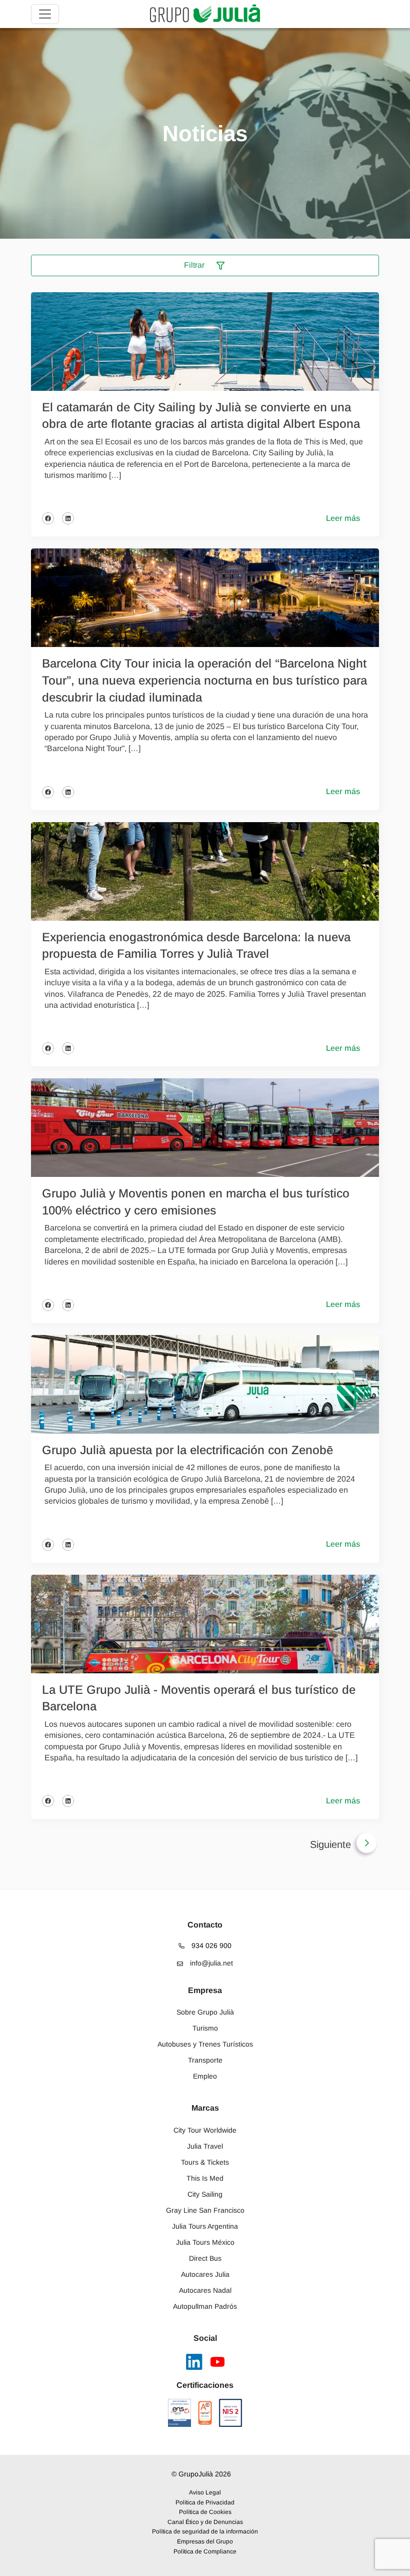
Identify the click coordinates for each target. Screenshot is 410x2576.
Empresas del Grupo (205, 2541)
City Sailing (205, 2194)
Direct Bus (205, 2258)
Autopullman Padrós (205, 2306)
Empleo (205, 2076)
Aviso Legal (205, 2492)
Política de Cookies (205, 2512)
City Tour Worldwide (205, 2130)
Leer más (343, 518)
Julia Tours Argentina (205, 2226)
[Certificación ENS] (179, 2413)
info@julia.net (210, 1963)
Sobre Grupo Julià (205, 2012)
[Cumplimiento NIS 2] (231, 2413)
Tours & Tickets (205, 2162)
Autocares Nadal (205, 2290)
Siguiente (330, 1844)
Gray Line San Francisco (205, 2210)
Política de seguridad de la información (205, 2531)
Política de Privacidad (205, 2502)
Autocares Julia (205, 2274)
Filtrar (195, 265)
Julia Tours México (205, 2242)
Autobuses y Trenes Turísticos (205, 2044)
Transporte (205, 2060)
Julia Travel (205, 2146)
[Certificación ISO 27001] (205, 2413)
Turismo (205, 2028)
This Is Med (205, 2178)
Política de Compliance (205, 2551)
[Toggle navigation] (45, 14)
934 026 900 (210, 1946)
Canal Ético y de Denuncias (205, 2522)
